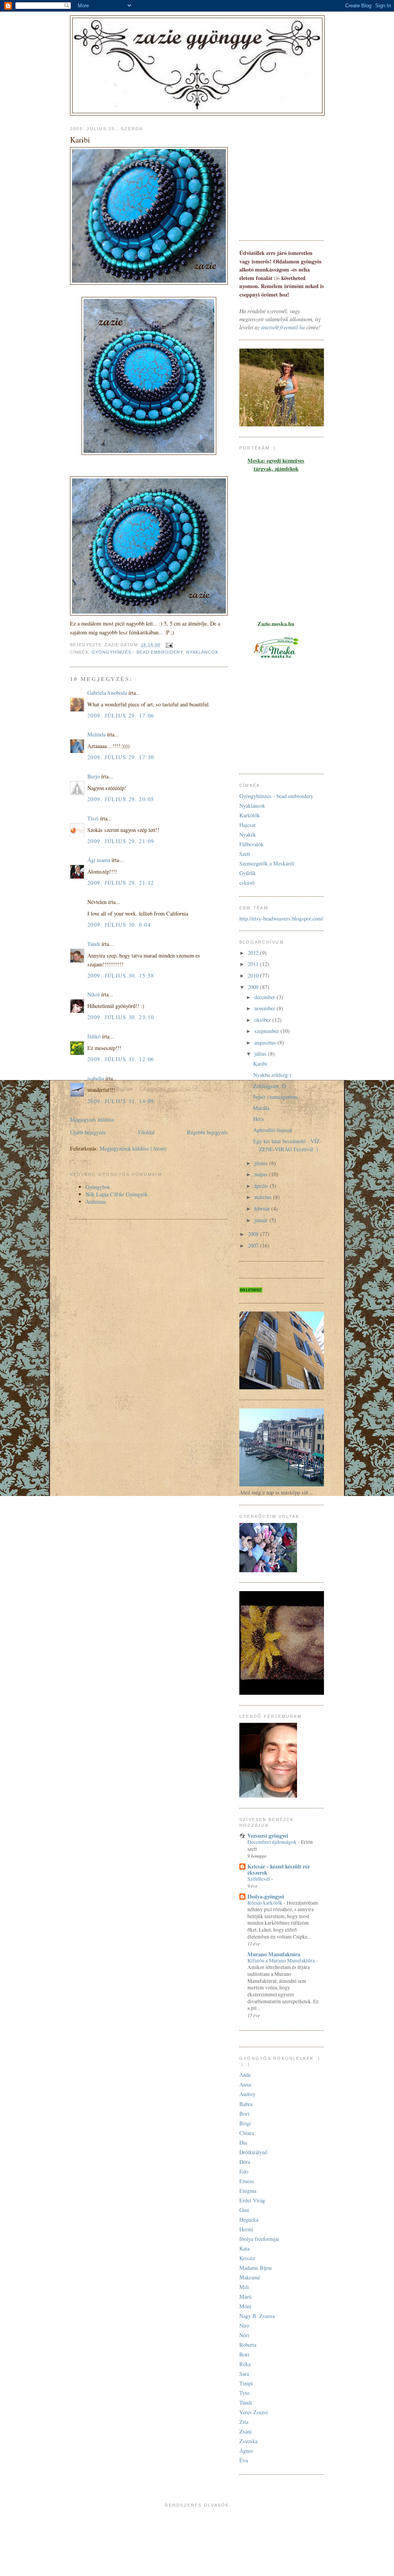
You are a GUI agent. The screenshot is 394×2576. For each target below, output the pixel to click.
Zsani (245, 2431)
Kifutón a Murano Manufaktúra (282, 1961)
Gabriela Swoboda (107, 693)
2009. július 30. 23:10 (121, 1017)
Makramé (250, 2277)
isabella (96, 1078)
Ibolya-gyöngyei (266, 1896)
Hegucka (249, 2220)
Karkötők (250, 815)
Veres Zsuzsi (254, 2412)
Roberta (248, 2345)
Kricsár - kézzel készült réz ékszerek (279, 1869)
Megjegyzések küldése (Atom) (133, 1148)
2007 (254, 1245)
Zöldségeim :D (270, 1086)
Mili (244, 2287)
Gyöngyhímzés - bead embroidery (137, 652)
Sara (244, 2374)
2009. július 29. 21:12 (121, 883)
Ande (245, 2075)
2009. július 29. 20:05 (121, 799)
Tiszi (93, 818)
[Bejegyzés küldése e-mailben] (169, 645)
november (265, 1008)
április (262, 1186)
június (262, 1163)
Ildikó (94, 1036)
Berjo (93, 776)
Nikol (93, 994)
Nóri (244, 2335)
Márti (245, 2297)
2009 (254, 987)
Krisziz (247, 2258)
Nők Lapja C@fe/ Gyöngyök (117, 1194)
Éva (244, 2460)
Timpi (246, 2383)
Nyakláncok (202, 652)
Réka (245, 2364)
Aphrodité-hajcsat (273, 1130)
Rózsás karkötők (265, 1903)
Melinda (96, 734)
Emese (247, 2181)
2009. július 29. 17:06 (121, 715)
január (262, 1220)
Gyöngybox (98, 1187)
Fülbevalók (251, 844)
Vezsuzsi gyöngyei (268, 1836)
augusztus (266, 1042)
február (263, 1208)
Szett (245, 854)
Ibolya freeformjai (259, 2239)
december (265, 997)
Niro (244, 2325)
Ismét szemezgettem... (278, 1097)
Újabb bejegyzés (88, 1132)
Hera (258, 1119)
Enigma (248, 2191)
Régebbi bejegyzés (207, 1132)
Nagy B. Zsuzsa (257, 2316)
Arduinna (96, 1202)
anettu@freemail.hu (283, 327)
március (264, 1197)
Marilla (261, 1108)
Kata (244, 2248)
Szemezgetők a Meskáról (267, 863)
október (263, 1020)
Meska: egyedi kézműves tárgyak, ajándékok (276, 465)
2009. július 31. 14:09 (121, 1101)
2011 (254, 964)
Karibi (260, 1064)
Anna (245, 2084)
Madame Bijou (255, 2268)
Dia (243, 2142)
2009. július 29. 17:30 (121, 757)
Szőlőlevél (259, 1879)
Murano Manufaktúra (274, 1954)
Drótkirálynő (253, 2152)
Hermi (246, 2229)
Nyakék (248, 834)
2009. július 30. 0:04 (119, 925)
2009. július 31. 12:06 (121, 1059)
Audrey (247, 2094)
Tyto (244, 2393)
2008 (254, 1234)
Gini (244, 2210)
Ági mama (99, 860)
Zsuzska (248, 2441)
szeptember (267, 1031)
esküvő (247, 883)
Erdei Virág (252, 2200)
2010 (254, 975)
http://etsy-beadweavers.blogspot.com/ (281, 918)
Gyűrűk (248, 873)
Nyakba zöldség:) (272, 1075)
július (261, 1054)
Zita (244, 2422)
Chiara (247, 2133)
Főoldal (146, 1132)
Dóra (245, 2162)
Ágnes (246, 2451)
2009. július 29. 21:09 (121, 841)
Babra (246, 2104)
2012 (254, 953)
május (262, 1174)
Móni (245, 2306)
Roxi (244, 2354)
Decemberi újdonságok (273, 1842)
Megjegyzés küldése (92, 1119)
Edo (244, 2171)
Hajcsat (247, 825)
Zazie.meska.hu (276, 624)
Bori (244, 2114)
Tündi (94, 944)
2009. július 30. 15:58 (121, 975)
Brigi (245, 2123)
